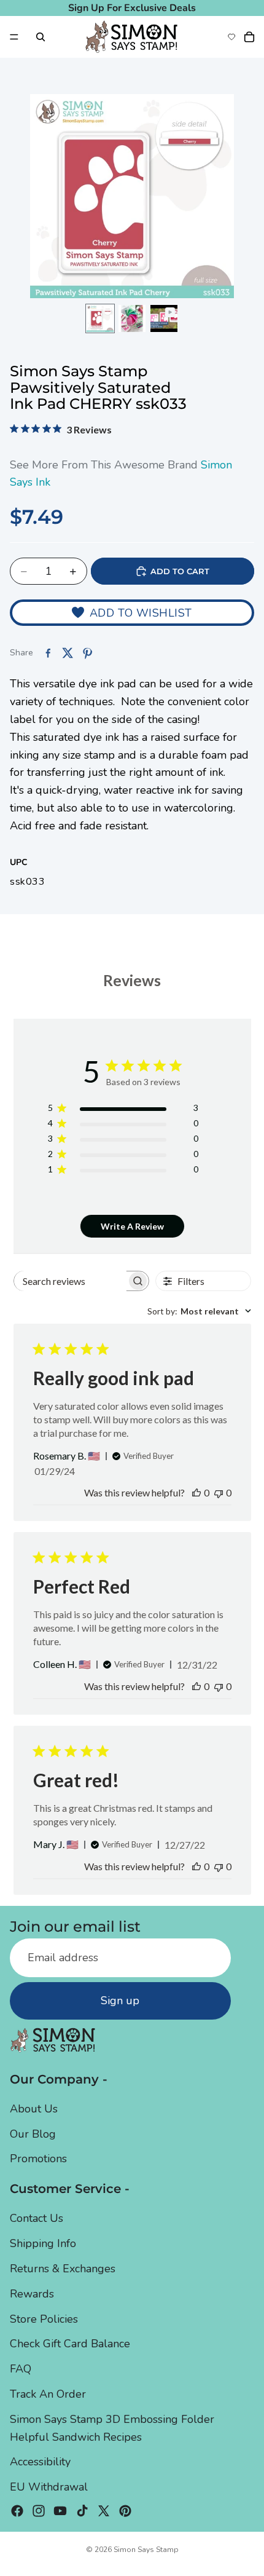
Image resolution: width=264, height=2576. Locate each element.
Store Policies (44, 2319)
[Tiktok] (82, 2511)
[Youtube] (60, 2511)
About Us (34, 2109)
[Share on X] (68, 653)
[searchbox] (70, 1281)
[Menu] (14, 37)
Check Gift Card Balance (70, 2344)
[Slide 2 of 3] (132, 318)
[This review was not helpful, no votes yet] (219, 1492)
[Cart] (249, 37)
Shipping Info (43, 2244)
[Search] (41, 37)
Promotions (38, 2159)
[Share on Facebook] (48, 653)
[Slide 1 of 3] (100, 318)
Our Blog (33, 2134)
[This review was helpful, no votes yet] (196, 1492)
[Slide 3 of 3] (164, 318)
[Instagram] (39, 2511)
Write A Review (132, 1226)
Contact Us (37, 2219)
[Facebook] (17, 2511)
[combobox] (199, 1311)
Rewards (32, 2294)
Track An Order (48, 2395)
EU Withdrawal (49, 2487)
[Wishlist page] (231, 37)
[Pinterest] (125, 2511)
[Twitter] (104, 2511)
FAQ (21, 2369)
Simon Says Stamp (146, 2550)
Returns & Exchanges (63, 2269)
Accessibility (40, 2462)
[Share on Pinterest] (87, 653)
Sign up (120, 2001)
